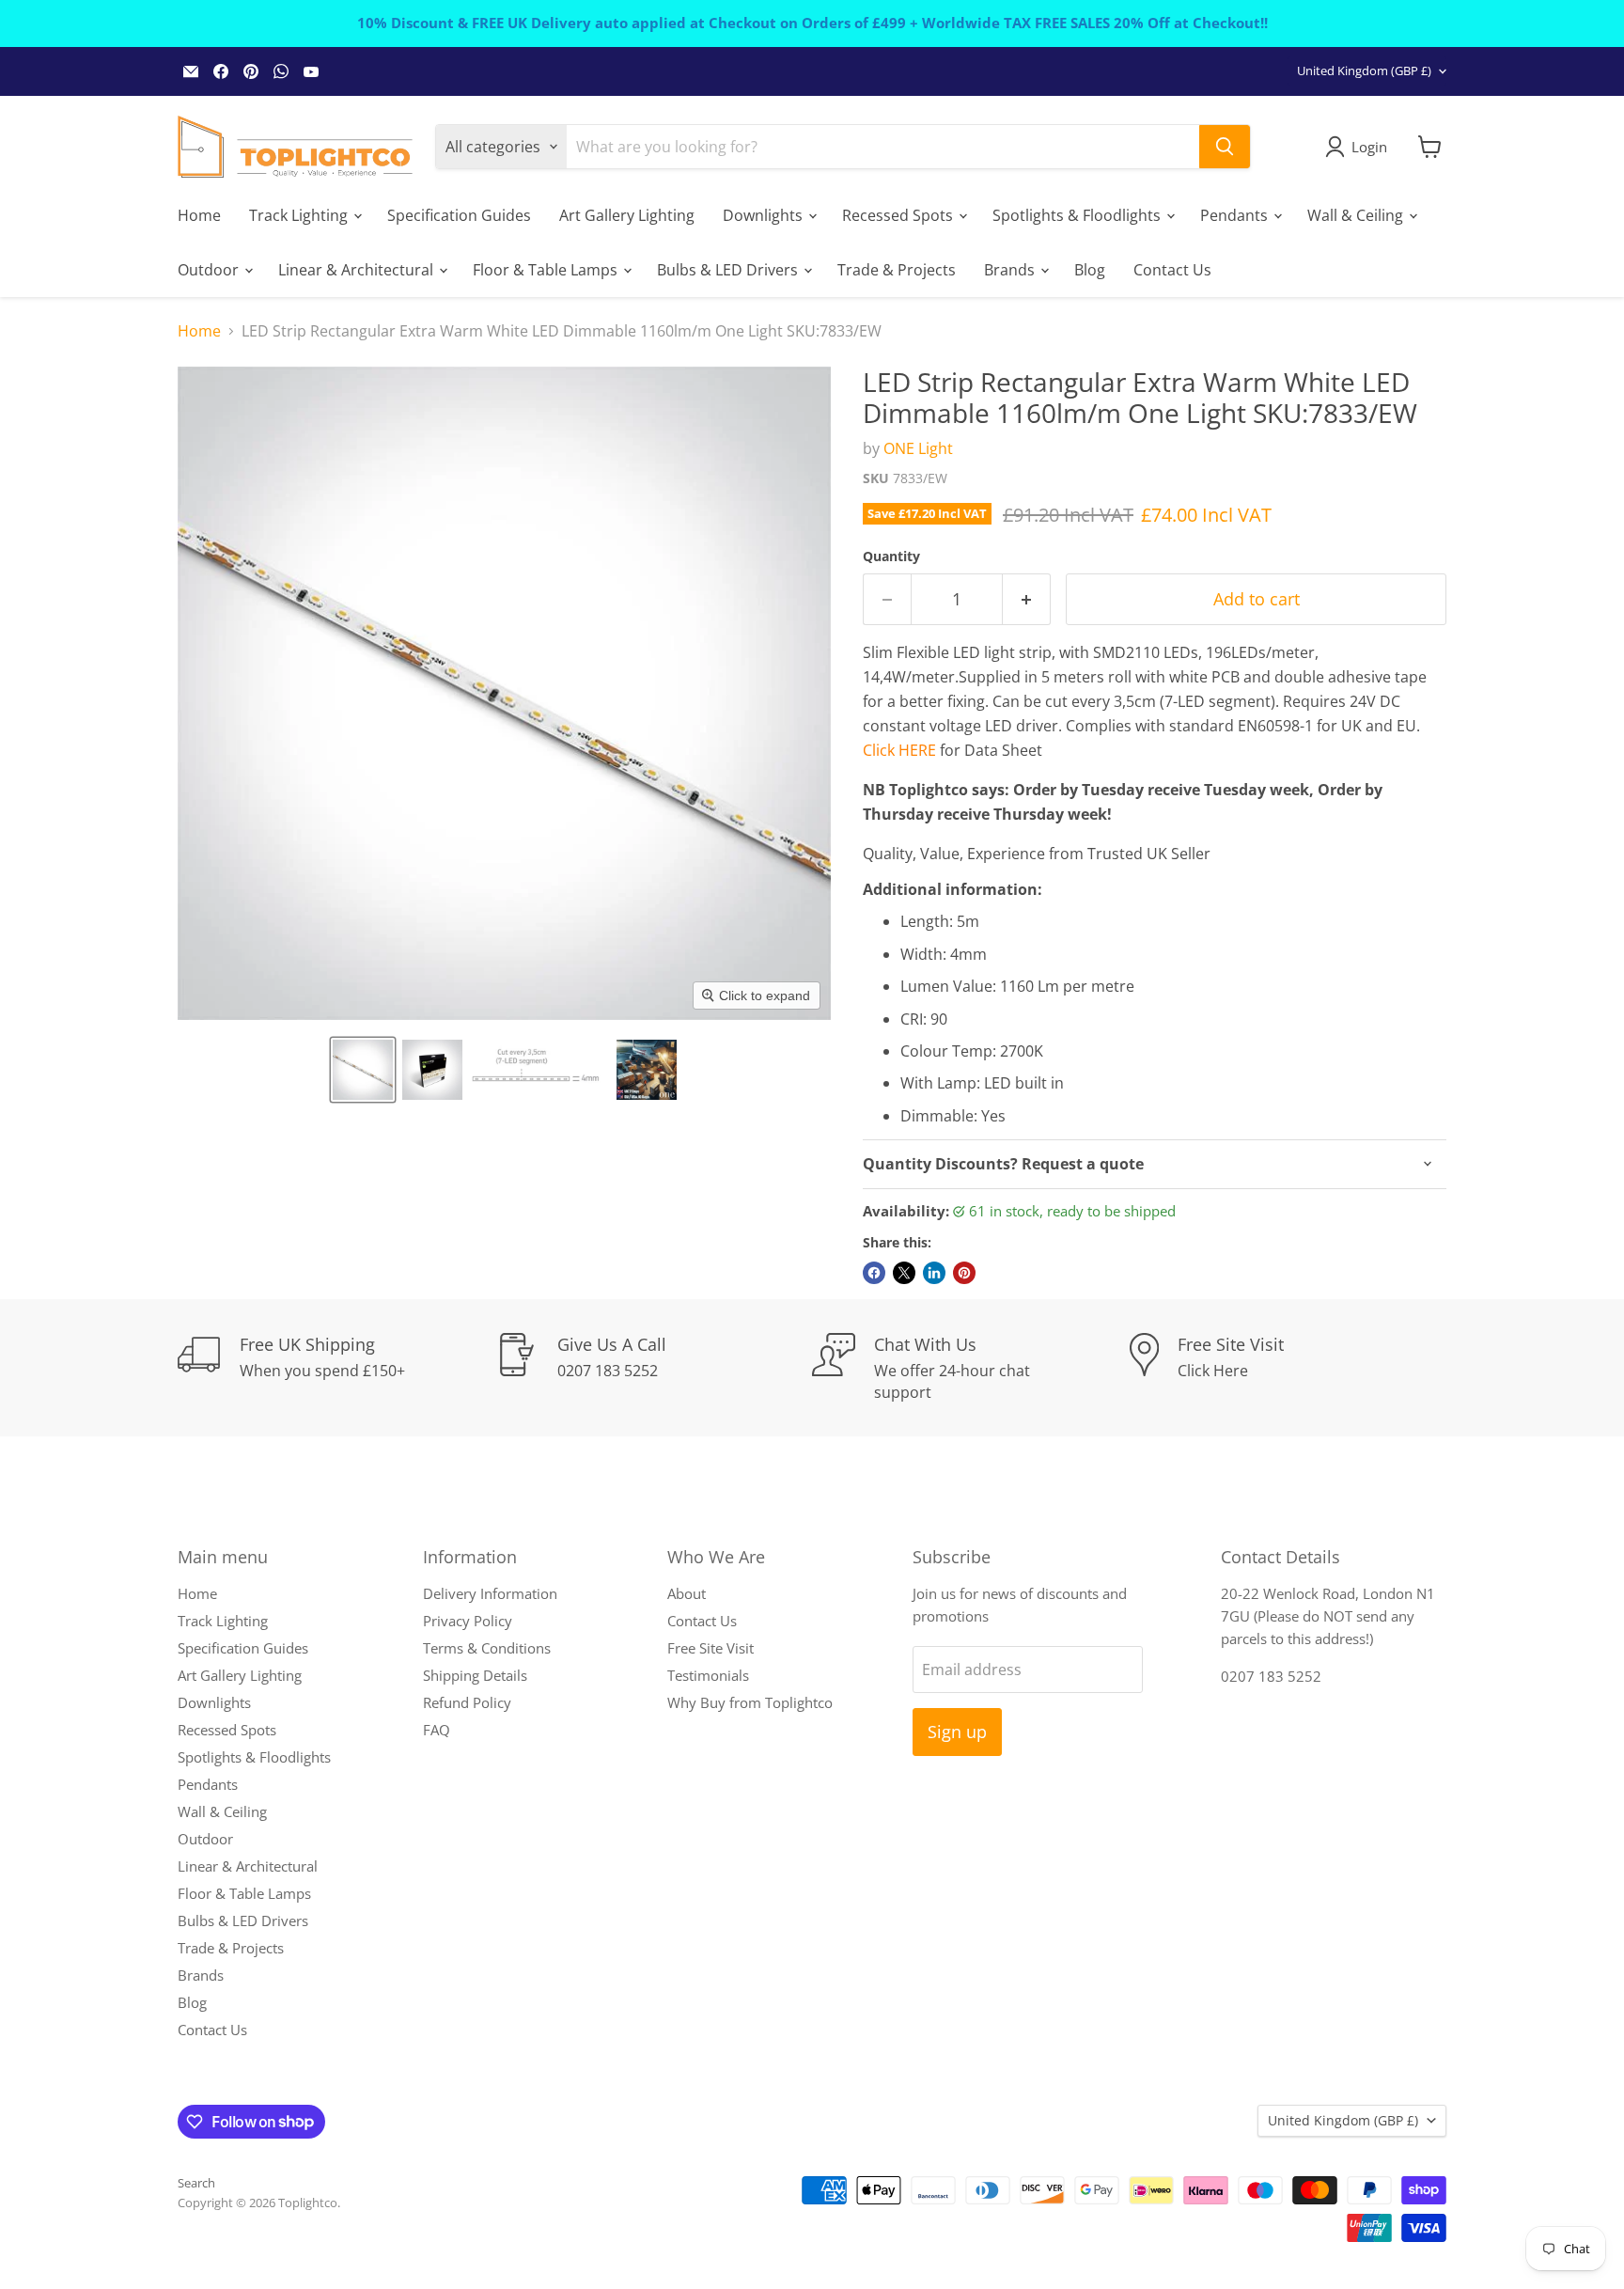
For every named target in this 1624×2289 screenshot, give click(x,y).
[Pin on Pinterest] (964, 1273)
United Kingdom (1364, 71)
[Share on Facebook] (874, 1273)
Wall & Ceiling (1357, 214)
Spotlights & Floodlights (1078, 214)
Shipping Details (475, 1675)
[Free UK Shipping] (336, 1368)
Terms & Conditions (487, 1648)
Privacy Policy (468, 1621)
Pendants (1236, 214)
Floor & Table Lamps (547, 269)
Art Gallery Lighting (627, 214)
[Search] (1225, 147)
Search (196, 2183)
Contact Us (1172, 269)
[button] (363, 1070)
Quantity (891, 557)
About (687, 1593)
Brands (1011, 269)
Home (199, 214)
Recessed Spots (899, 214)
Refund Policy (467, 1702)
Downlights (765, 214)
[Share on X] (904, 1273)
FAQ (437, 1730)
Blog (1090, 269)
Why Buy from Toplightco (750, 1702)
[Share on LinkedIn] (934, 1273)
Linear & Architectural (358, 269)
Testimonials (708, 1675)
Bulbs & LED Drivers (729, 269)
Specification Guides (459, 214)
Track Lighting (300, 214)
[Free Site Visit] (1288, 1368)
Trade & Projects (897, 269)
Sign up (957, 1732)
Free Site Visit (710, 1648)
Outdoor (210, 269)
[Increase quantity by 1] (1027, 599)
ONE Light (918, 448)
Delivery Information (490, 1593)
